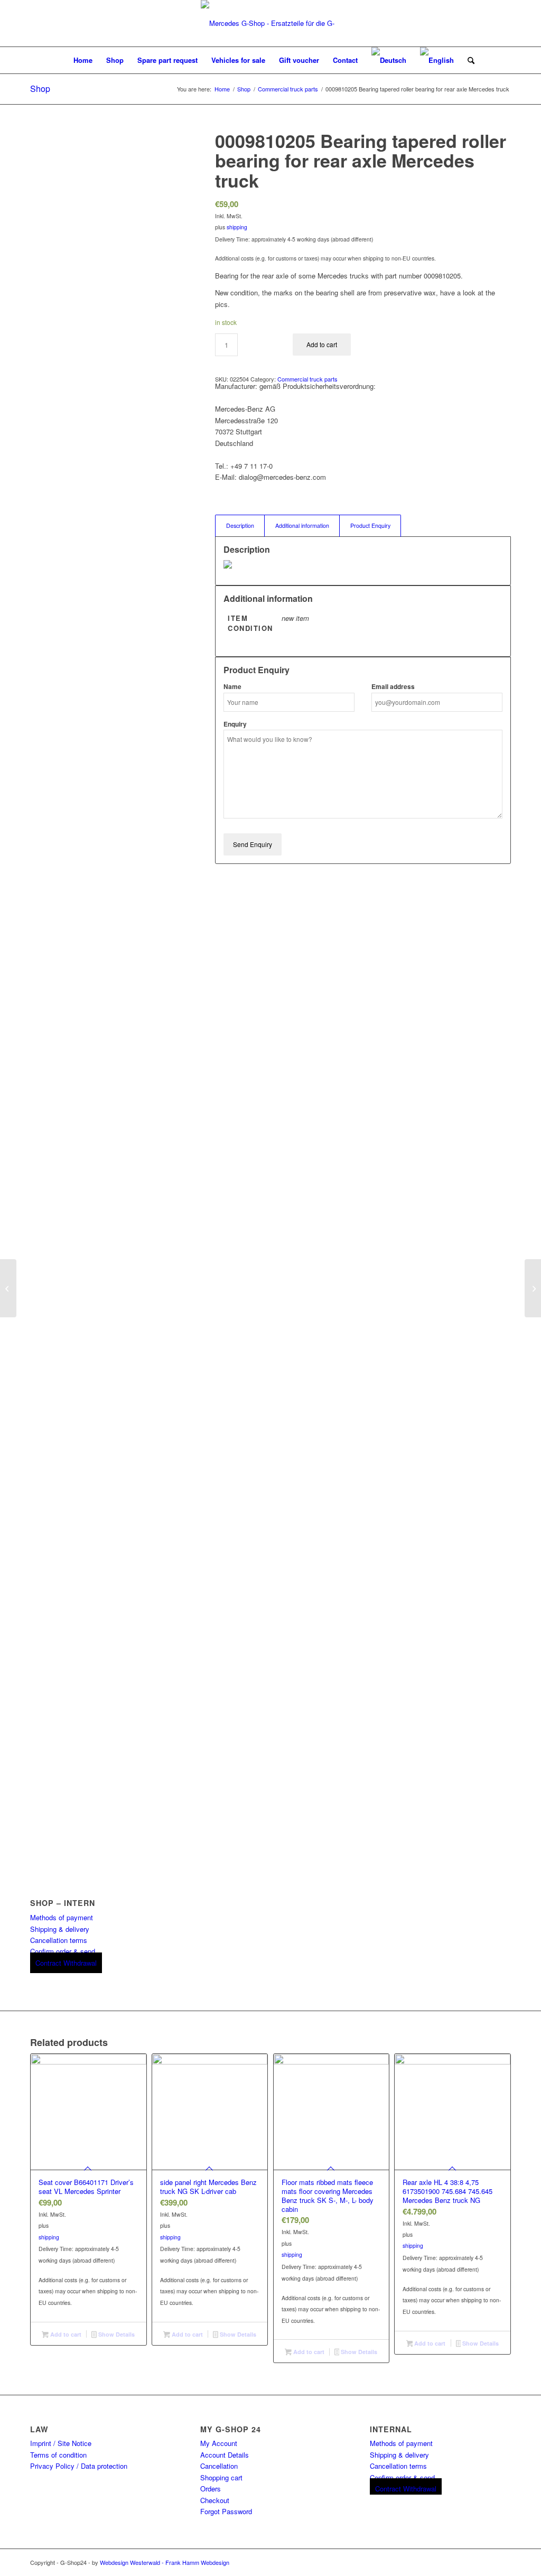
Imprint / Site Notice (61, 2443)
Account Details (225, 2455)
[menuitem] (83, 60)
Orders (211, 2489)
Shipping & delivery (60, 1929)
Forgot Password (226, 2511)
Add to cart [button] (65, 2334)
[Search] (468, 60)
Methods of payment (62, 1917)
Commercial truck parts (307, 379)
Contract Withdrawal (66, 1963)
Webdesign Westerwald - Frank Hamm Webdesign (165, 2562)
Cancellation (219, 2466)
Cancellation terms (59, 1940)
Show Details (116, 2334)
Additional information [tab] (302, 526)
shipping (237, 227)
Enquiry (235, 724)
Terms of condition (58, 2455)
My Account (219, 2443)
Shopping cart (221, 2477)
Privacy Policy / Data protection (79, 2466)
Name (232, 687)
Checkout (215, 2500)
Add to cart (322, 344)
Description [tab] (240, 526)
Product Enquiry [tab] (370, 526)
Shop (40, 89)
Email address (393, 687)
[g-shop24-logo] (270, 23)
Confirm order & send (63, 1951)
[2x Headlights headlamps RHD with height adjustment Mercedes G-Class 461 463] (533, 1288)
